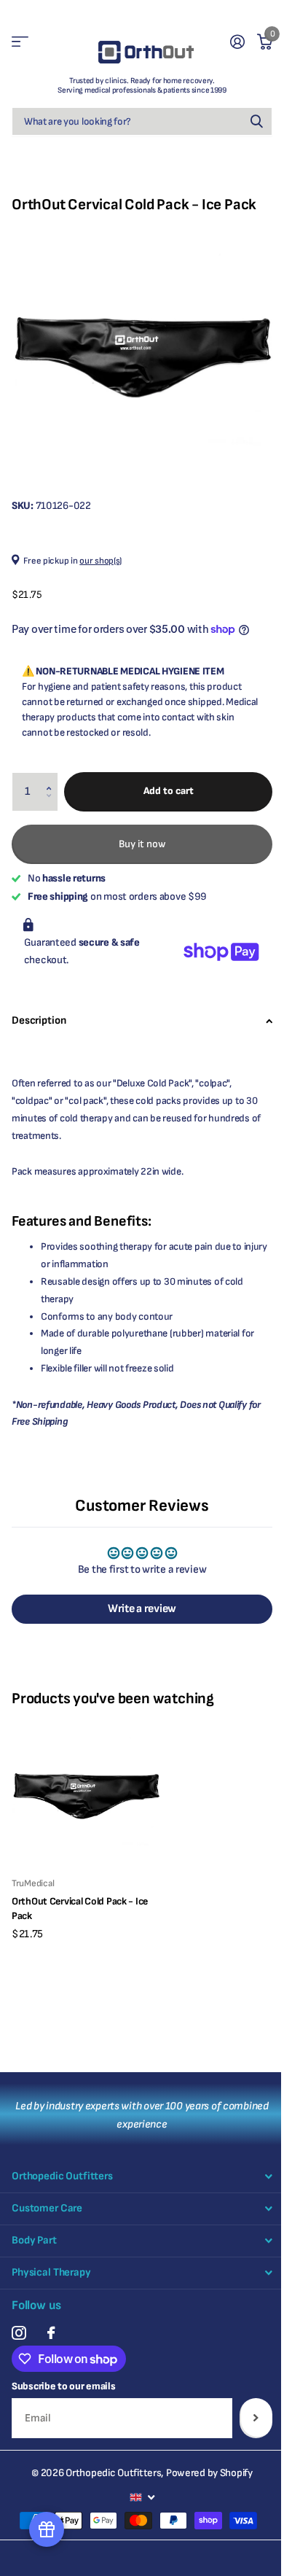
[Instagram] (19, 2333)
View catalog (20, 42)
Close (142, 2177)
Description (39, 1020)
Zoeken (256, 121)
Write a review (142, 1609)
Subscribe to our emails (64, 2386)
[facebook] (51, 2333)
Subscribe (256, 2418)
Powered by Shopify (209, 2473)
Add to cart (169, 791)
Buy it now (142, 844)
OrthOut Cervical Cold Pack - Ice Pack (80, 1908)
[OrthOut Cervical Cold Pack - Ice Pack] (86, 1791)
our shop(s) (100, 561)
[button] (52, 778)
